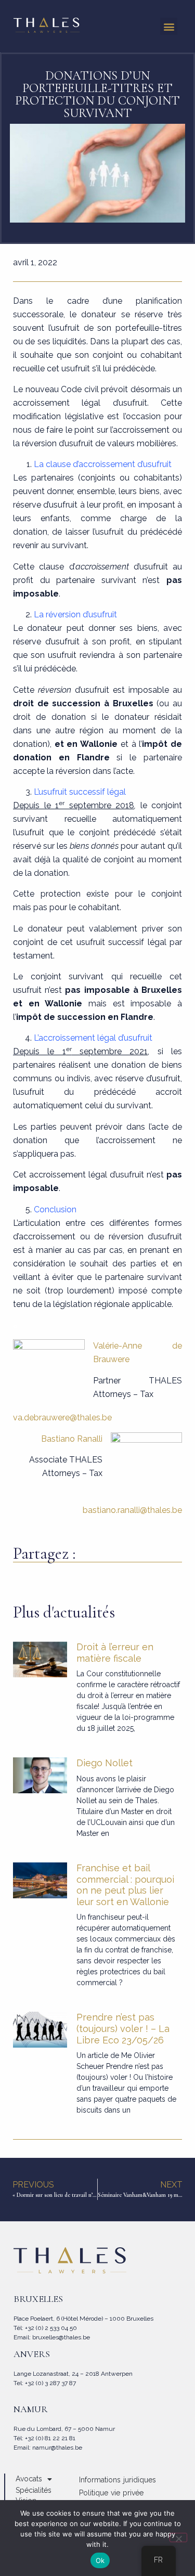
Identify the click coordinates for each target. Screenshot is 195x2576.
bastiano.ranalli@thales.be (132, 1510)
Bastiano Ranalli (72, 1439)
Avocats (29, 2479)
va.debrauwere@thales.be (62, 1418)
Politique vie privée (112, 2493)
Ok (100, 2560)
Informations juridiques (118, 2480)
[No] (178, 2538)
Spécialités (34, 2490)
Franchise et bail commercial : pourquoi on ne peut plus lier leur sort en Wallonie (125, 1885)
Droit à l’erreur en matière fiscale (115, 1653)
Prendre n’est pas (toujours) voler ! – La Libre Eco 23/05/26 (123, 2028)
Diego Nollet (105, 1763)
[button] (169, 26)
